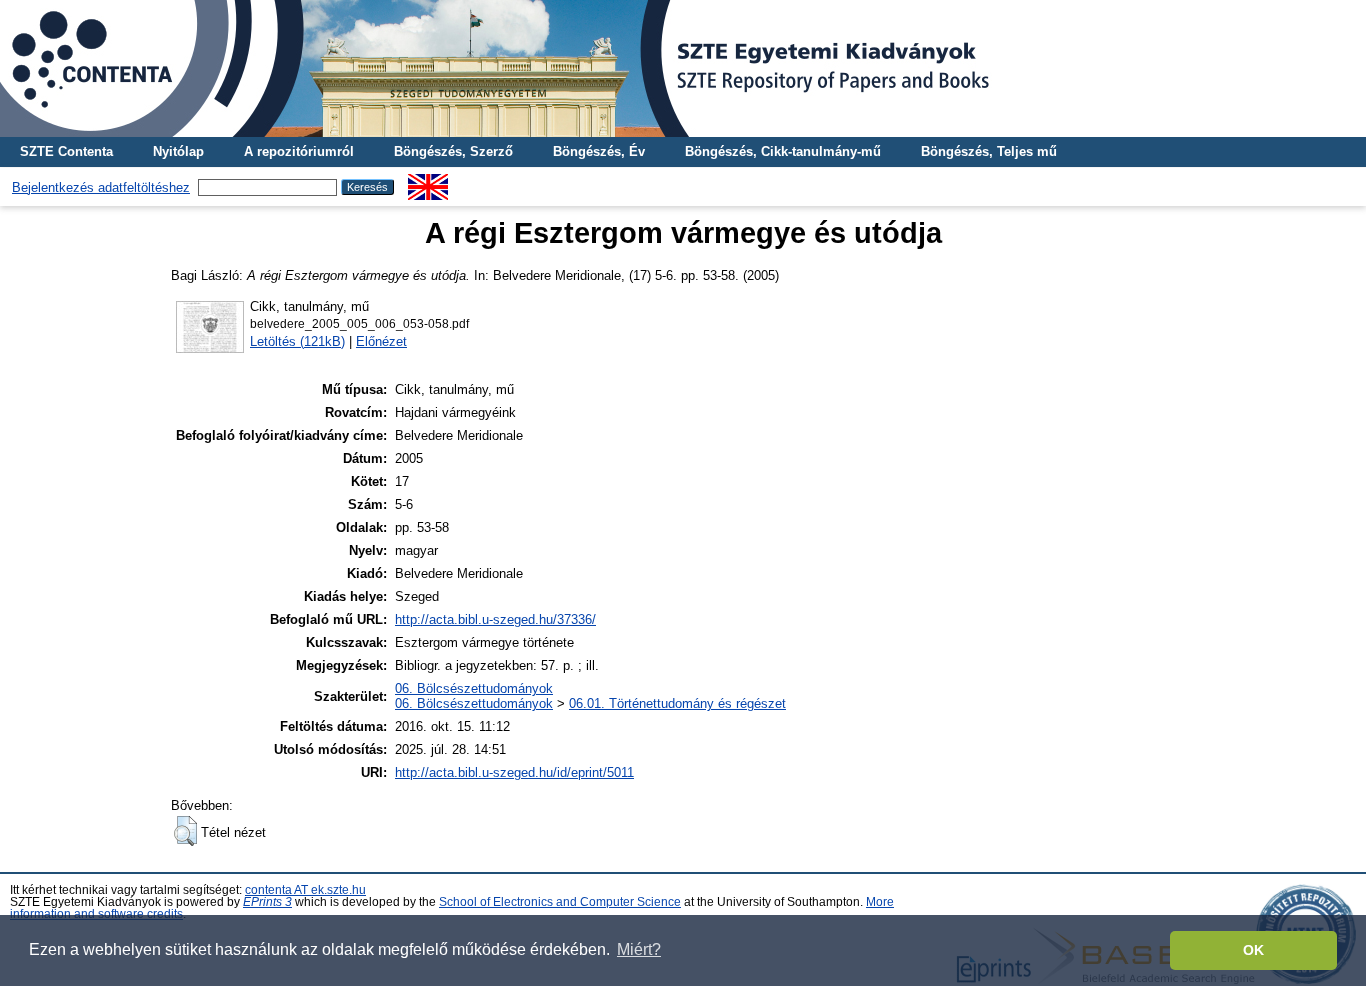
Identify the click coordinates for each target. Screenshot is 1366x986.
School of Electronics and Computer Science (560, 902)
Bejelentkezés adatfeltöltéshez (101, 187)
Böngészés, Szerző (453, 151)
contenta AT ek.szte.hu (305, 890)
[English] (428, 181)
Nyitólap (178, 151)
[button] (185, 831)
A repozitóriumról (299, 151)
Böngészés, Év (599, 151)
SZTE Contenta (66, 151)
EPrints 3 (267, 902)
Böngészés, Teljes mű (989, 151)
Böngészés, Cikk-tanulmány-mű (783, 151)
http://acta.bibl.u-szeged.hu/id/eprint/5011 (514, 772)
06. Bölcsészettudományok (474, 688)
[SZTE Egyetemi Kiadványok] (683, 68)
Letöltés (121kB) (297, 341)
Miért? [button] (639, 949)
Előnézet (381, 341)
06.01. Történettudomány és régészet (677, 703)
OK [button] (1253, 950)
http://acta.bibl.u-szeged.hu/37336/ (495, 619)
